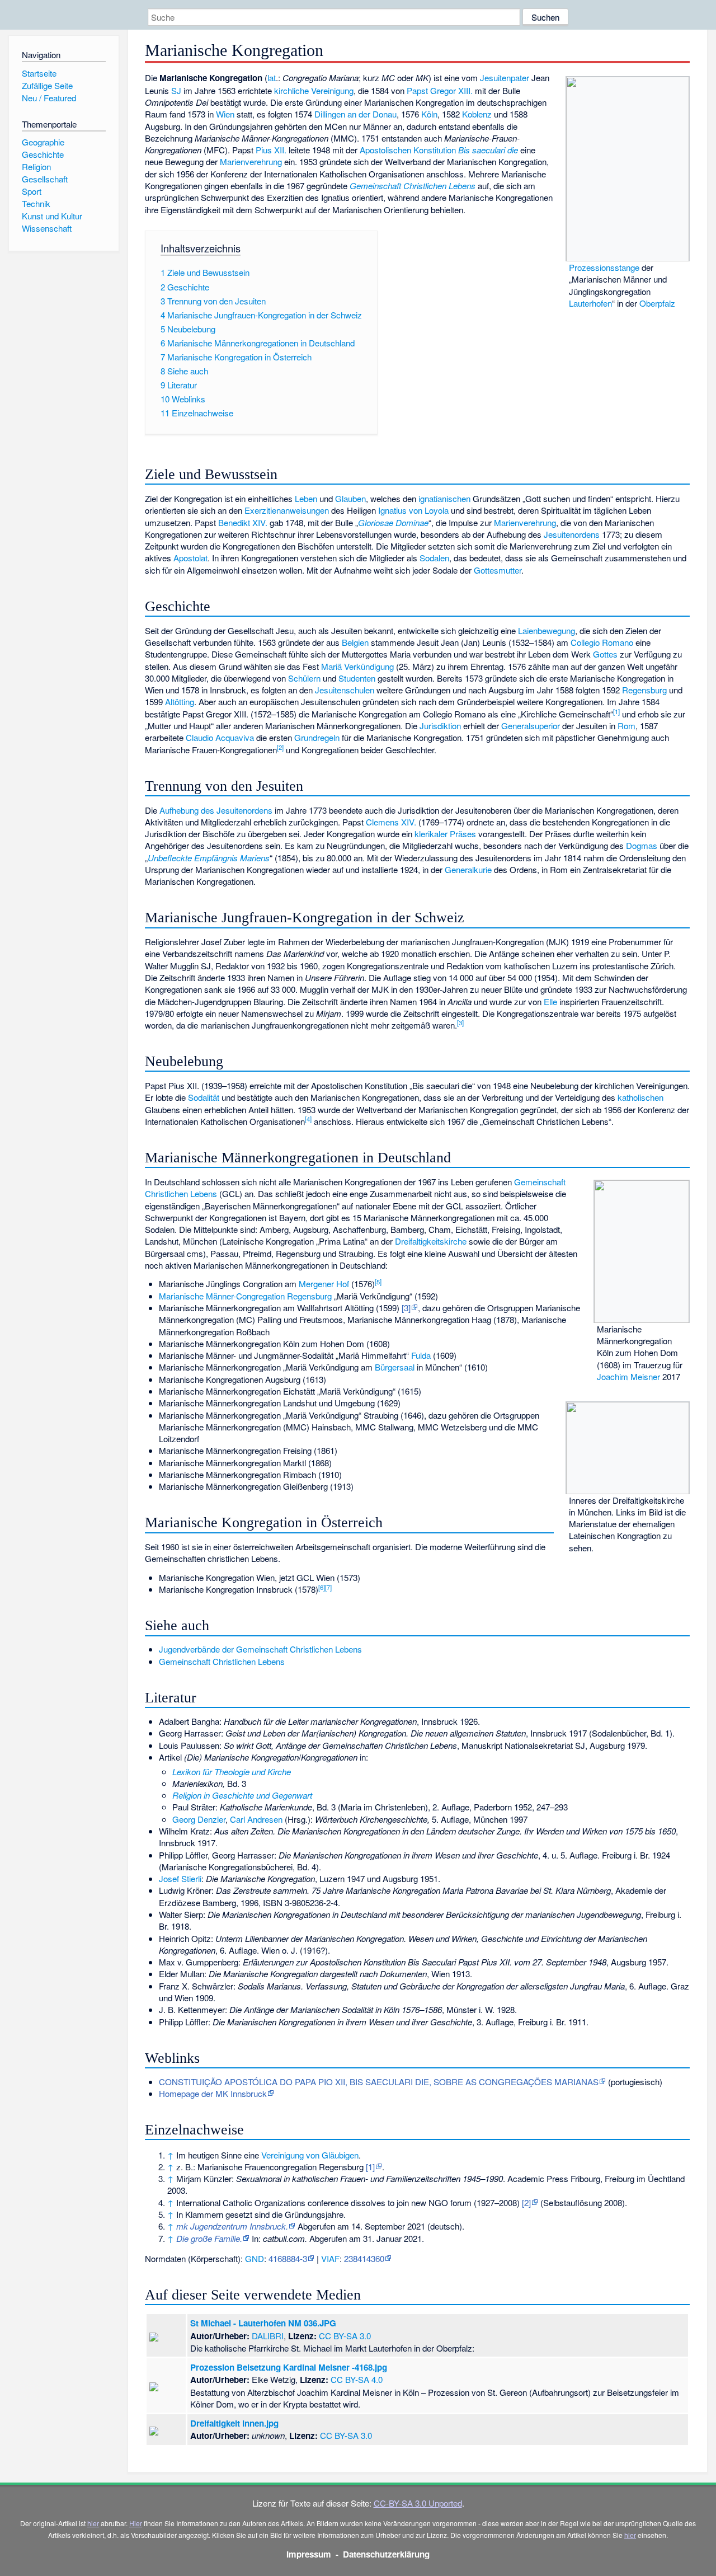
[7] (328, 1587)
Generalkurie (468, 869)
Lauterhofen (590, 303)
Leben (306, 498)
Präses (463, 834)
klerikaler (431, 834)
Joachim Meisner (628, 1376)
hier (93, 2523)
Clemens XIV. (391, 822)
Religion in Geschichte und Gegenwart (242, 1795)
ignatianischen (444, 498)
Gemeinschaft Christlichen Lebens (413, 186)
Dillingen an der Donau (355, 114)
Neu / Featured (49, 98)
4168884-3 (288, 2258)
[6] (322, 1587)
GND (255, 2258)
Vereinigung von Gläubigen (310, 2155)
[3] (460, 1022)
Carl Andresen (256, 1819)
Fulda (421, 1355)
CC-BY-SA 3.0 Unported (418, 2503)
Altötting (180, 702)
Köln (429, 114)
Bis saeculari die (488, 150)
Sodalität (204, 1097)
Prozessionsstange (604, 267)
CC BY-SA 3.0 (345, 2336)
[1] (616, 711)
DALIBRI (268, 2336)
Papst (417, 90)
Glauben (350, 498)
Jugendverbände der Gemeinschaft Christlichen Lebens (260, 1649)
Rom (626, 726)
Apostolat (190, 558)
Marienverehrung (251, 161)
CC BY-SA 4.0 (357, 2379)
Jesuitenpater (505, 78)
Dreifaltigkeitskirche (431, 1241)
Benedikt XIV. (243, 522)
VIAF (330, 2258)
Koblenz (477, 114)
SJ (176, 90)
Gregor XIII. (451, 90)
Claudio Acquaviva (220, 737)
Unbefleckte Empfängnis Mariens (209, 858)
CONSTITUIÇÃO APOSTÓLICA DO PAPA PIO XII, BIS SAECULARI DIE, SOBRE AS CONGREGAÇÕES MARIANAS (379, 2082)
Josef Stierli (180, 1878)
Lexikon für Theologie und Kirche (232, 1772)
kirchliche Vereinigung (314, 90)
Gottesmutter (498, 570)
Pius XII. (271, 150)
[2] (280, 747)
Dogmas (642, 845)
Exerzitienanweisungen (287, 510)
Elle (550, 1001)
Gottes (605, 654)
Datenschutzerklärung (386, 2554)
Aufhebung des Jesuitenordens (216, 810)
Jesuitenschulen (345, 690)
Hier (136, 2523)
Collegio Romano (602, 642)
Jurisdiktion (440, 726)
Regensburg (644, 690)
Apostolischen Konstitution (408, 150)
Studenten (357, 678)
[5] (378, 1282)
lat (272, 78)
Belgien (355, 642)
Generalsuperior (531, 726)
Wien (225, 114)
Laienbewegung (547, 630)
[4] (308, 1119)
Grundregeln (317, 737)
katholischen (640, 1097)
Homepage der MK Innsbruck (213, 2093)
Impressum (309, 2554)
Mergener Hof (324, 1284)
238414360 (364, 2258)
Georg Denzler (199, 1819)
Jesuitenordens (572, 534)
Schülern (304, 678)
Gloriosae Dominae (393, 522)
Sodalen (434, 558)
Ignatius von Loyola (413, 510)
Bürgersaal (395, 1367)
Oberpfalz (657, 303)
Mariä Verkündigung (357, 666)
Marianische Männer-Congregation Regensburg (245, 1296)
